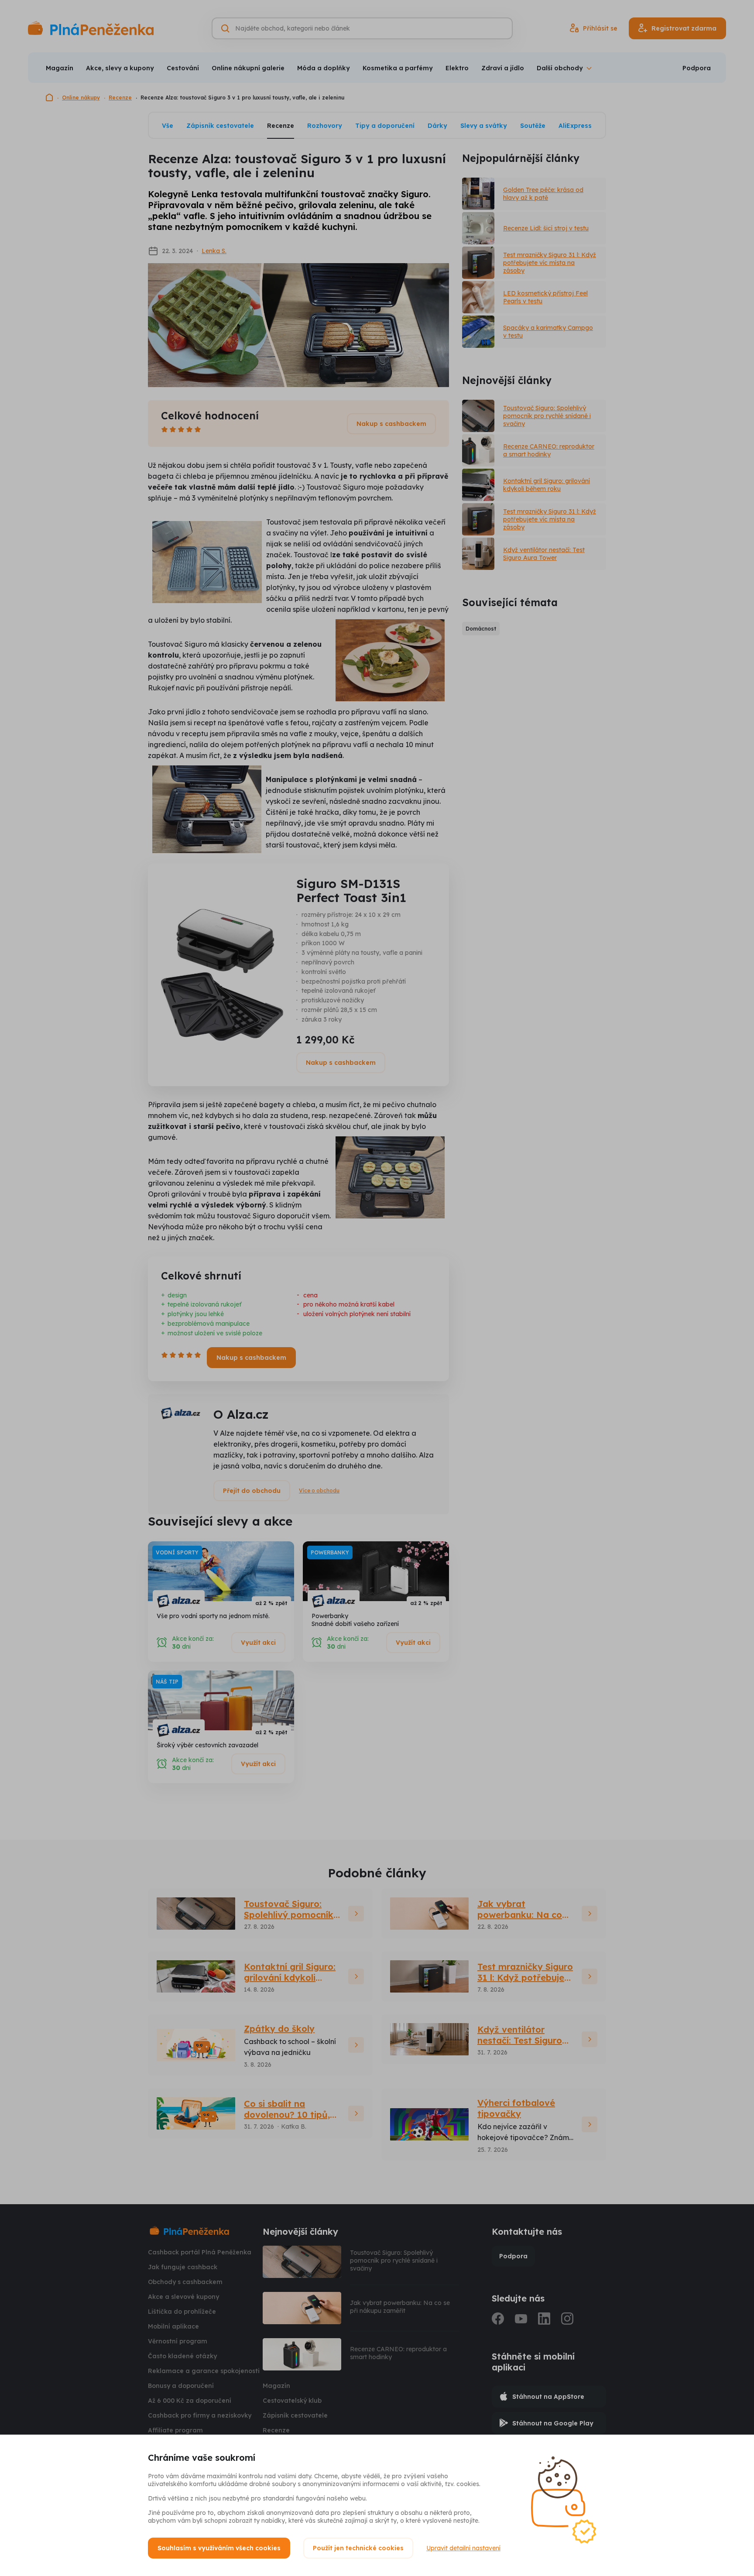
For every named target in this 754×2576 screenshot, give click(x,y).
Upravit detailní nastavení (463, 2548)
